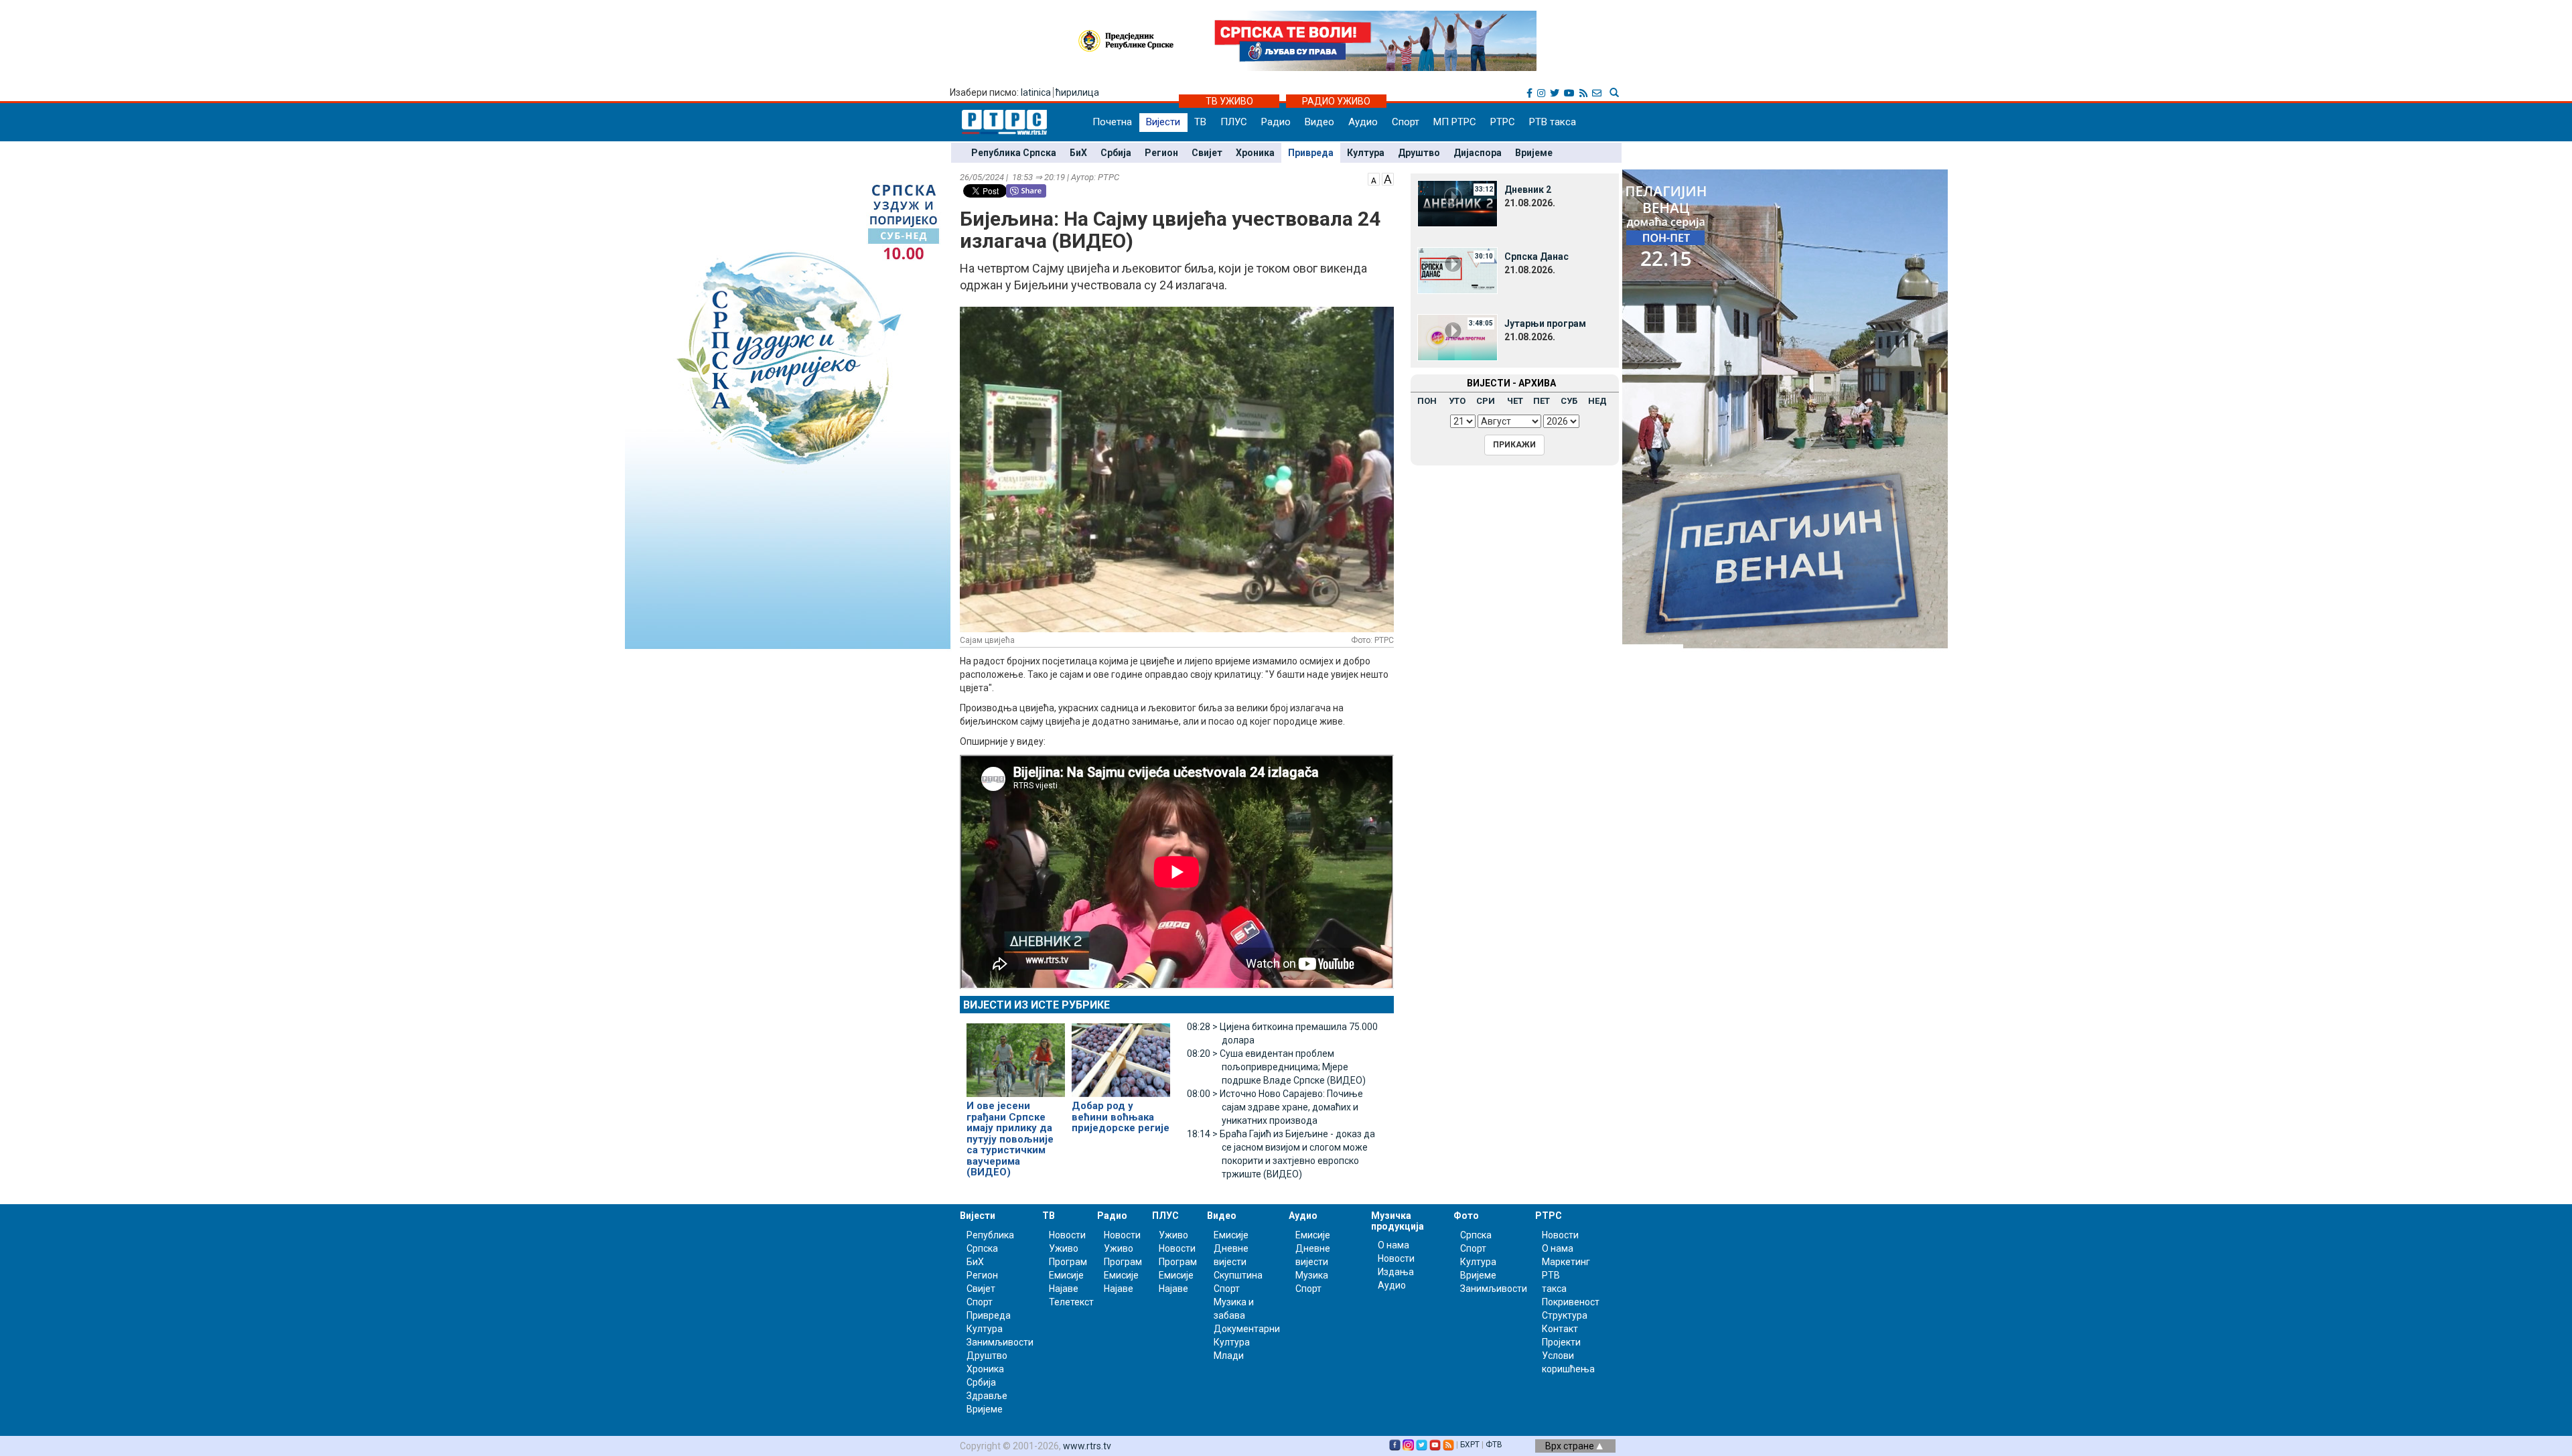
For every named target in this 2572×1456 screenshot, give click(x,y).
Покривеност (1571, 1302)
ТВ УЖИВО (1229, 101)
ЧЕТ (1515, 401)
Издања (1396, 1272)
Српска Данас (1537, 257)
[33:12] (1457, 203)
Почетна (1112, 122)
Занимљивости (1000, 1342)
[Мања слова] (1374, 178)
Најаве (1064, 1289)
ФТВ (1494, 1445)
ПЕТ (1542, 401)
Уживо (1064, 1248)
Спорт (1406, 122)
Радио (1276, 122)
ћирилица (1077, 92)
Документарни (1247, 1329)
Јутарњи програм (1545, 323)
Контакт (1560, 1329)
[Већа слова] (1388, 178)
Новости (1067, 1235)
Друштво (1419, 153)
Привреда (1311, 153)
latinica (1036, 92)
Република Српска (1014, 153)
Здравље (987, 1396)
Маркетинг (1566, 1262)
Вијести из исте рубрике (1037, 1005)
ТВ (1200, 122)
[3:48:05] (1457, 337)
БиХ (1078, 153)
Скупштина (1238, 1275)
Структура (1565, 1315)
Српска (1476, 1235)
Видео (1319, 122)
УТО (1457, 401)
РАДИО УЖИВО (1336, 101)
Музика (1312, 1275)
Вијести (1163, 122)
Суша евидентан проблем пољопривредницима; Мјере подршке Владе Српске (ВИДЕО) (1276, 1067)
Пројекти (1561, 1342)
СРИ (1486, 401)
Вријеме (1534, 153)
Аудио (1363, 122)
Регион (1161, 153)
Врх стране (1571, 1446)
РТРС (1503, 122)
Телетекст (1071, 1302)
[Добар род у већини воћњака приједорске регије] (1121, 1054)
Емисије (1066, 1275)
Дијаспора (1478, 153)
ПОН (1427, 401)
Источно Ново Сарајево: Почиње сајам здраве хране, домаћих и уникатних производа (1275, 1107)
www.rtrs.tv (1087, 1446)
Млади (1229, 1356)
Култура (1366, 153)
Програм (1068, 1262)
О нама (1394, 1245)
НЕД (1597, 401)
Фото (1466, 1216)
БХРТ (1470, 1445)
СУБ (1569, 401)
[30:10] (1457, 270)
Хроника (1255, 153)
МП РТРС (1455, 122)
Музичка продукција (1398, 1221)
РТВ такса (1553, 122)
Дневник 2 (1528, 190)
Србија (1116, 153)
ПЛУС (1234, 122)
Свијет (1207, 153)
